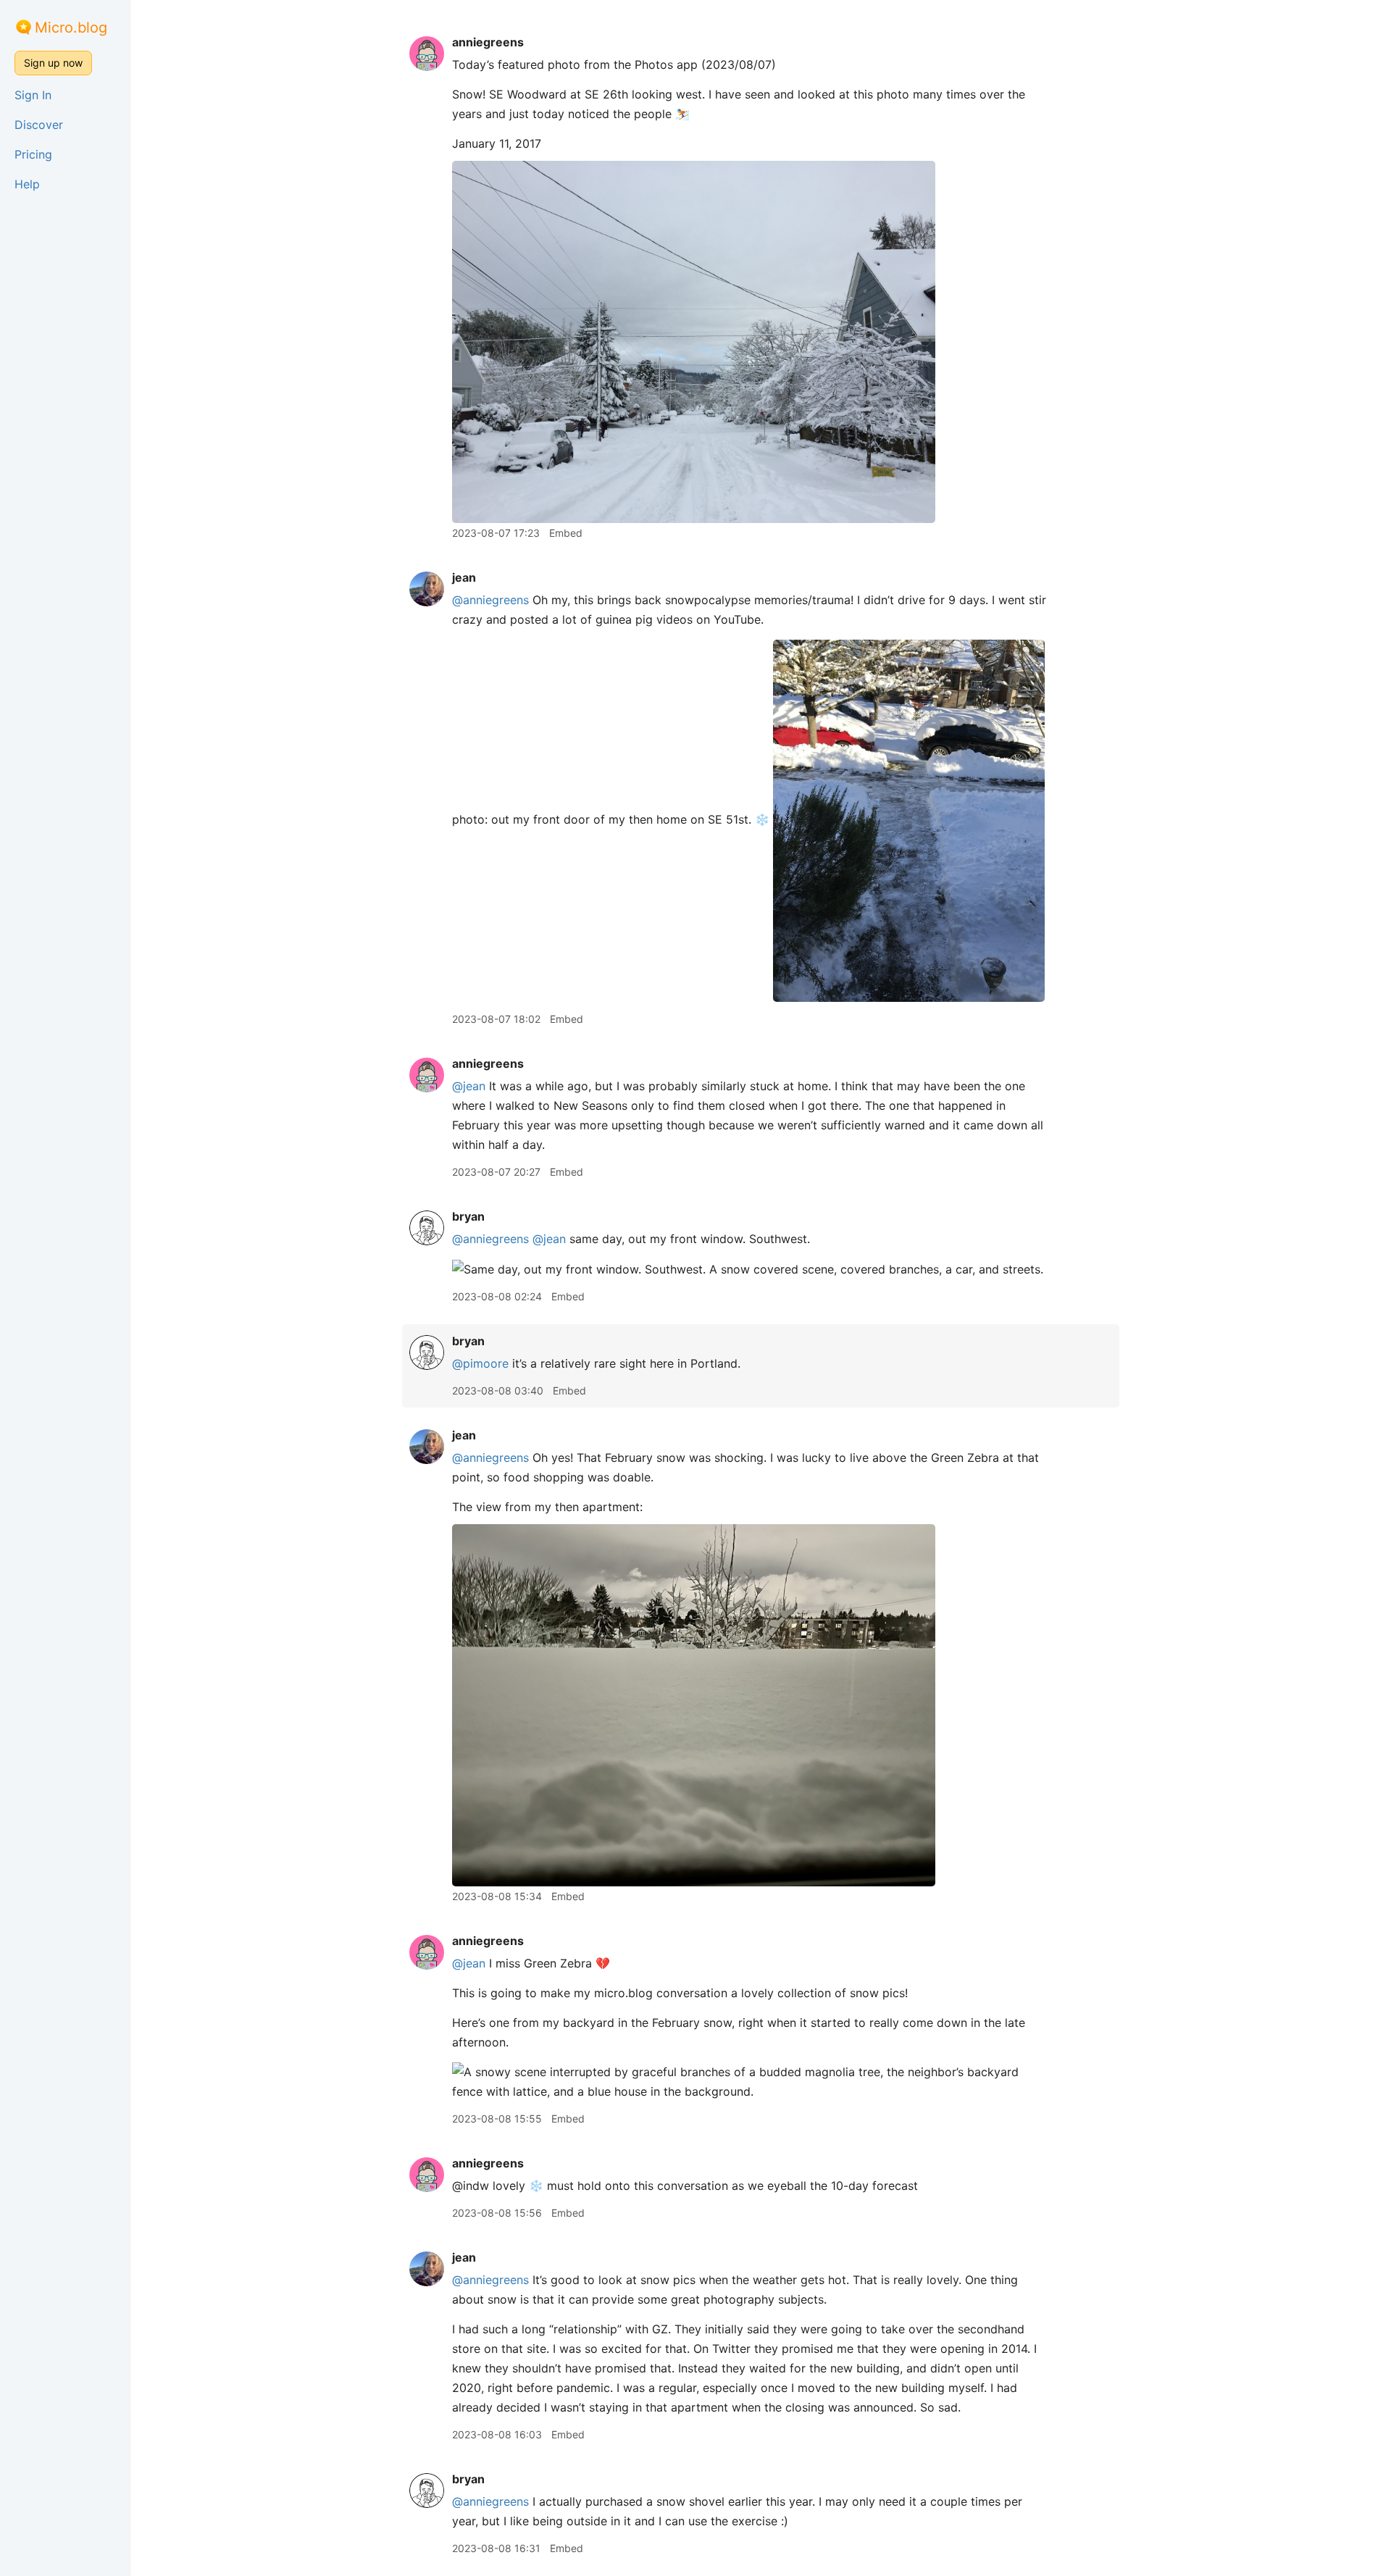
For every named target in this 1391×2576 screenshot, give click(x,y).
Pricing (33, 154)
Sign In (33, 95)
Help (27, 184)
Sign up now (53, 63)
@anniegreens (490, 600)
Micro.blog (71, 28)
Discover (39, 125)
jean (464, 577)
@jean (469, 1086)
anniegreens (488, 42)
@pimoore (480, 1363)
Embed (566, 533)
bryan (468, 1216)
